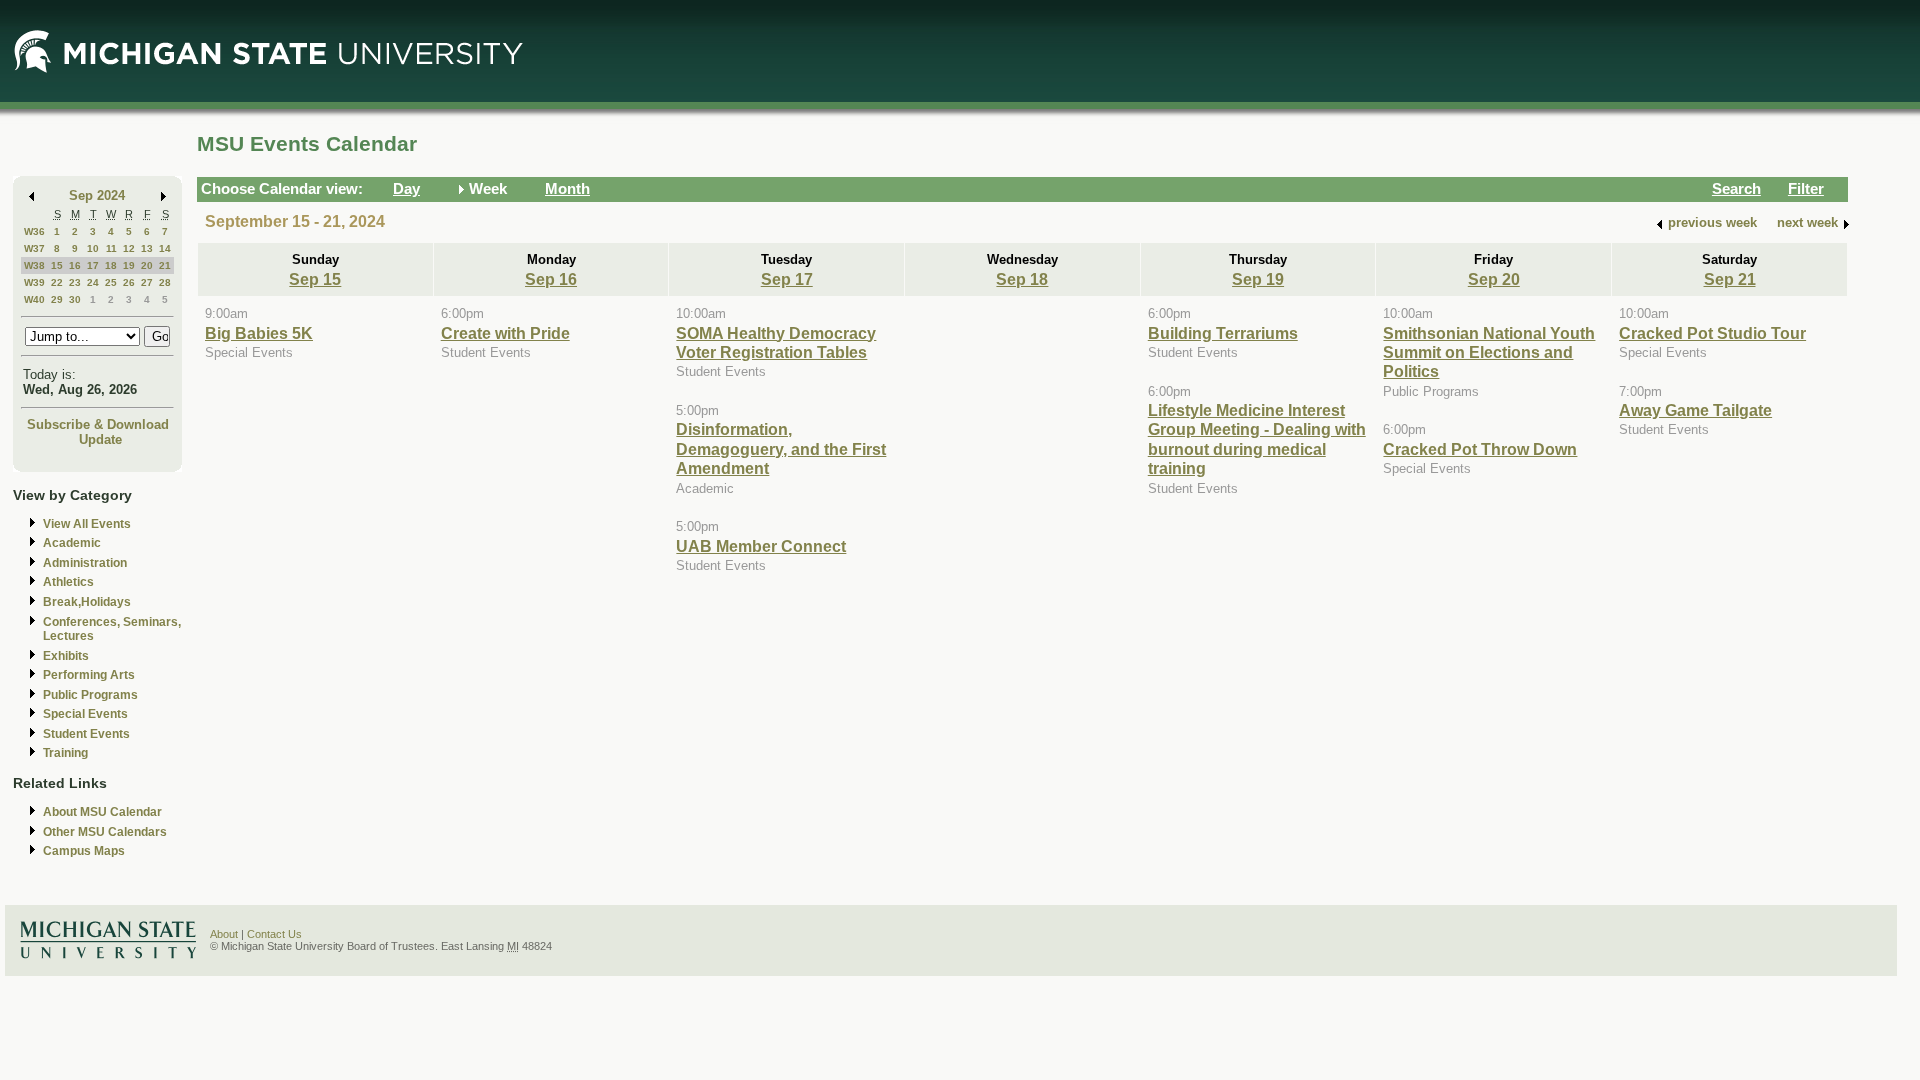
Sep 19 (1258, 279)
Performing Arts (89, 675)
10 (93, 248)
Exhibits (66, 656)
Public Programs (90, 695)
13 (147, 248)
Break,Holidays (87, 602)
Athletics (68, 582)
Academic (72, 543)
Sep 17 (787, 279)
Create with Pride (505, 333)
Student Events (86, 734)
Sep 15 (315, 279)
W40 (34, 299)
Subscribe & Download (98, 424)
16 (75, 265)
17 (93, 265)
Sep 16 (551, 279)
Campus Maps (84, 851)
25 (111, 282)
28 (165, 282)
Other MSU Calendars (105, 832)
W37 (34, 248)
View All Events (87, 524)
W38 (34, 265)
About (224, 934)
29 (57, 299)
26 (129, 282)
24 (93, 282)
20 (147, 265)
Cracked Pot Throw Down (1480, 449)
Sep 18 (1022, 279)
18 (111, 265)
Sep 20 (1494, 279)
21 (165, 265)
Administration (85, 563)
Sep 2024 (97, 195)
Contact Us (274, 934)
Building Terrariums (1223, 333)
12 (129, 248)
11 (111, 248)
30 (75, 299)
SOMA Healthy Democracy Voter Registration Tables (776, 342)
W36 (34, 231)
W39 (34, 282)
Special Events (85, 714)
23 (75, 282)
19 (129, 265)
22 (57, 282)
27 (147, 282)
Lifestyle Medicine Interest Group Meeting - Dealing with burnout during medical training (1257, 439)
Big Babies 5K (259, 333)
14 (165, 248)
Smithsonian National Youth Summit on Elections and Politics (1489, 352)
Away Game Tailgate (1695, 410)
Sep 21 (1730, 279)
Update (100, 439)
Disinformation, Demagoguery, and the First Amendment (781, 448)
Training (65, 753)
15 (57, 265)
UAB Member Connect (761, 546)
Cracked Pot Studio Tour (1712, 333)
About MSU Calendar (102, 812)
